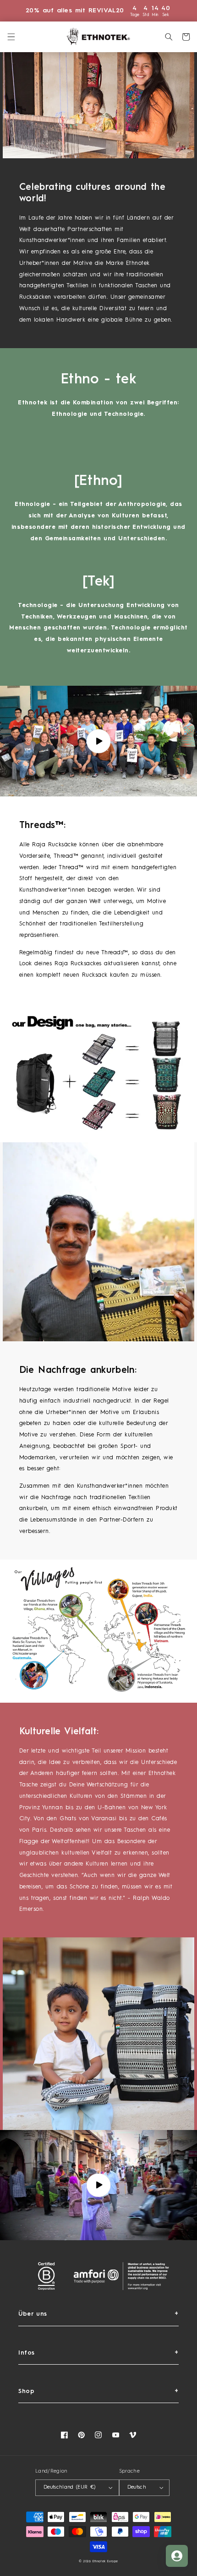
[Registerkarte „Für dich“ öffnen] (177, 2556)
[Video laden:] (98, 2185)
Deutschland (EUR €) (69, 2487)
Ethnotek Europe (105, 2562)
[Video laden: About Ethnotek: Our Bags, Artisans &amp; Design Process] (98, 741)
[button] (11, 37)
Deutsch (137, 2487)
